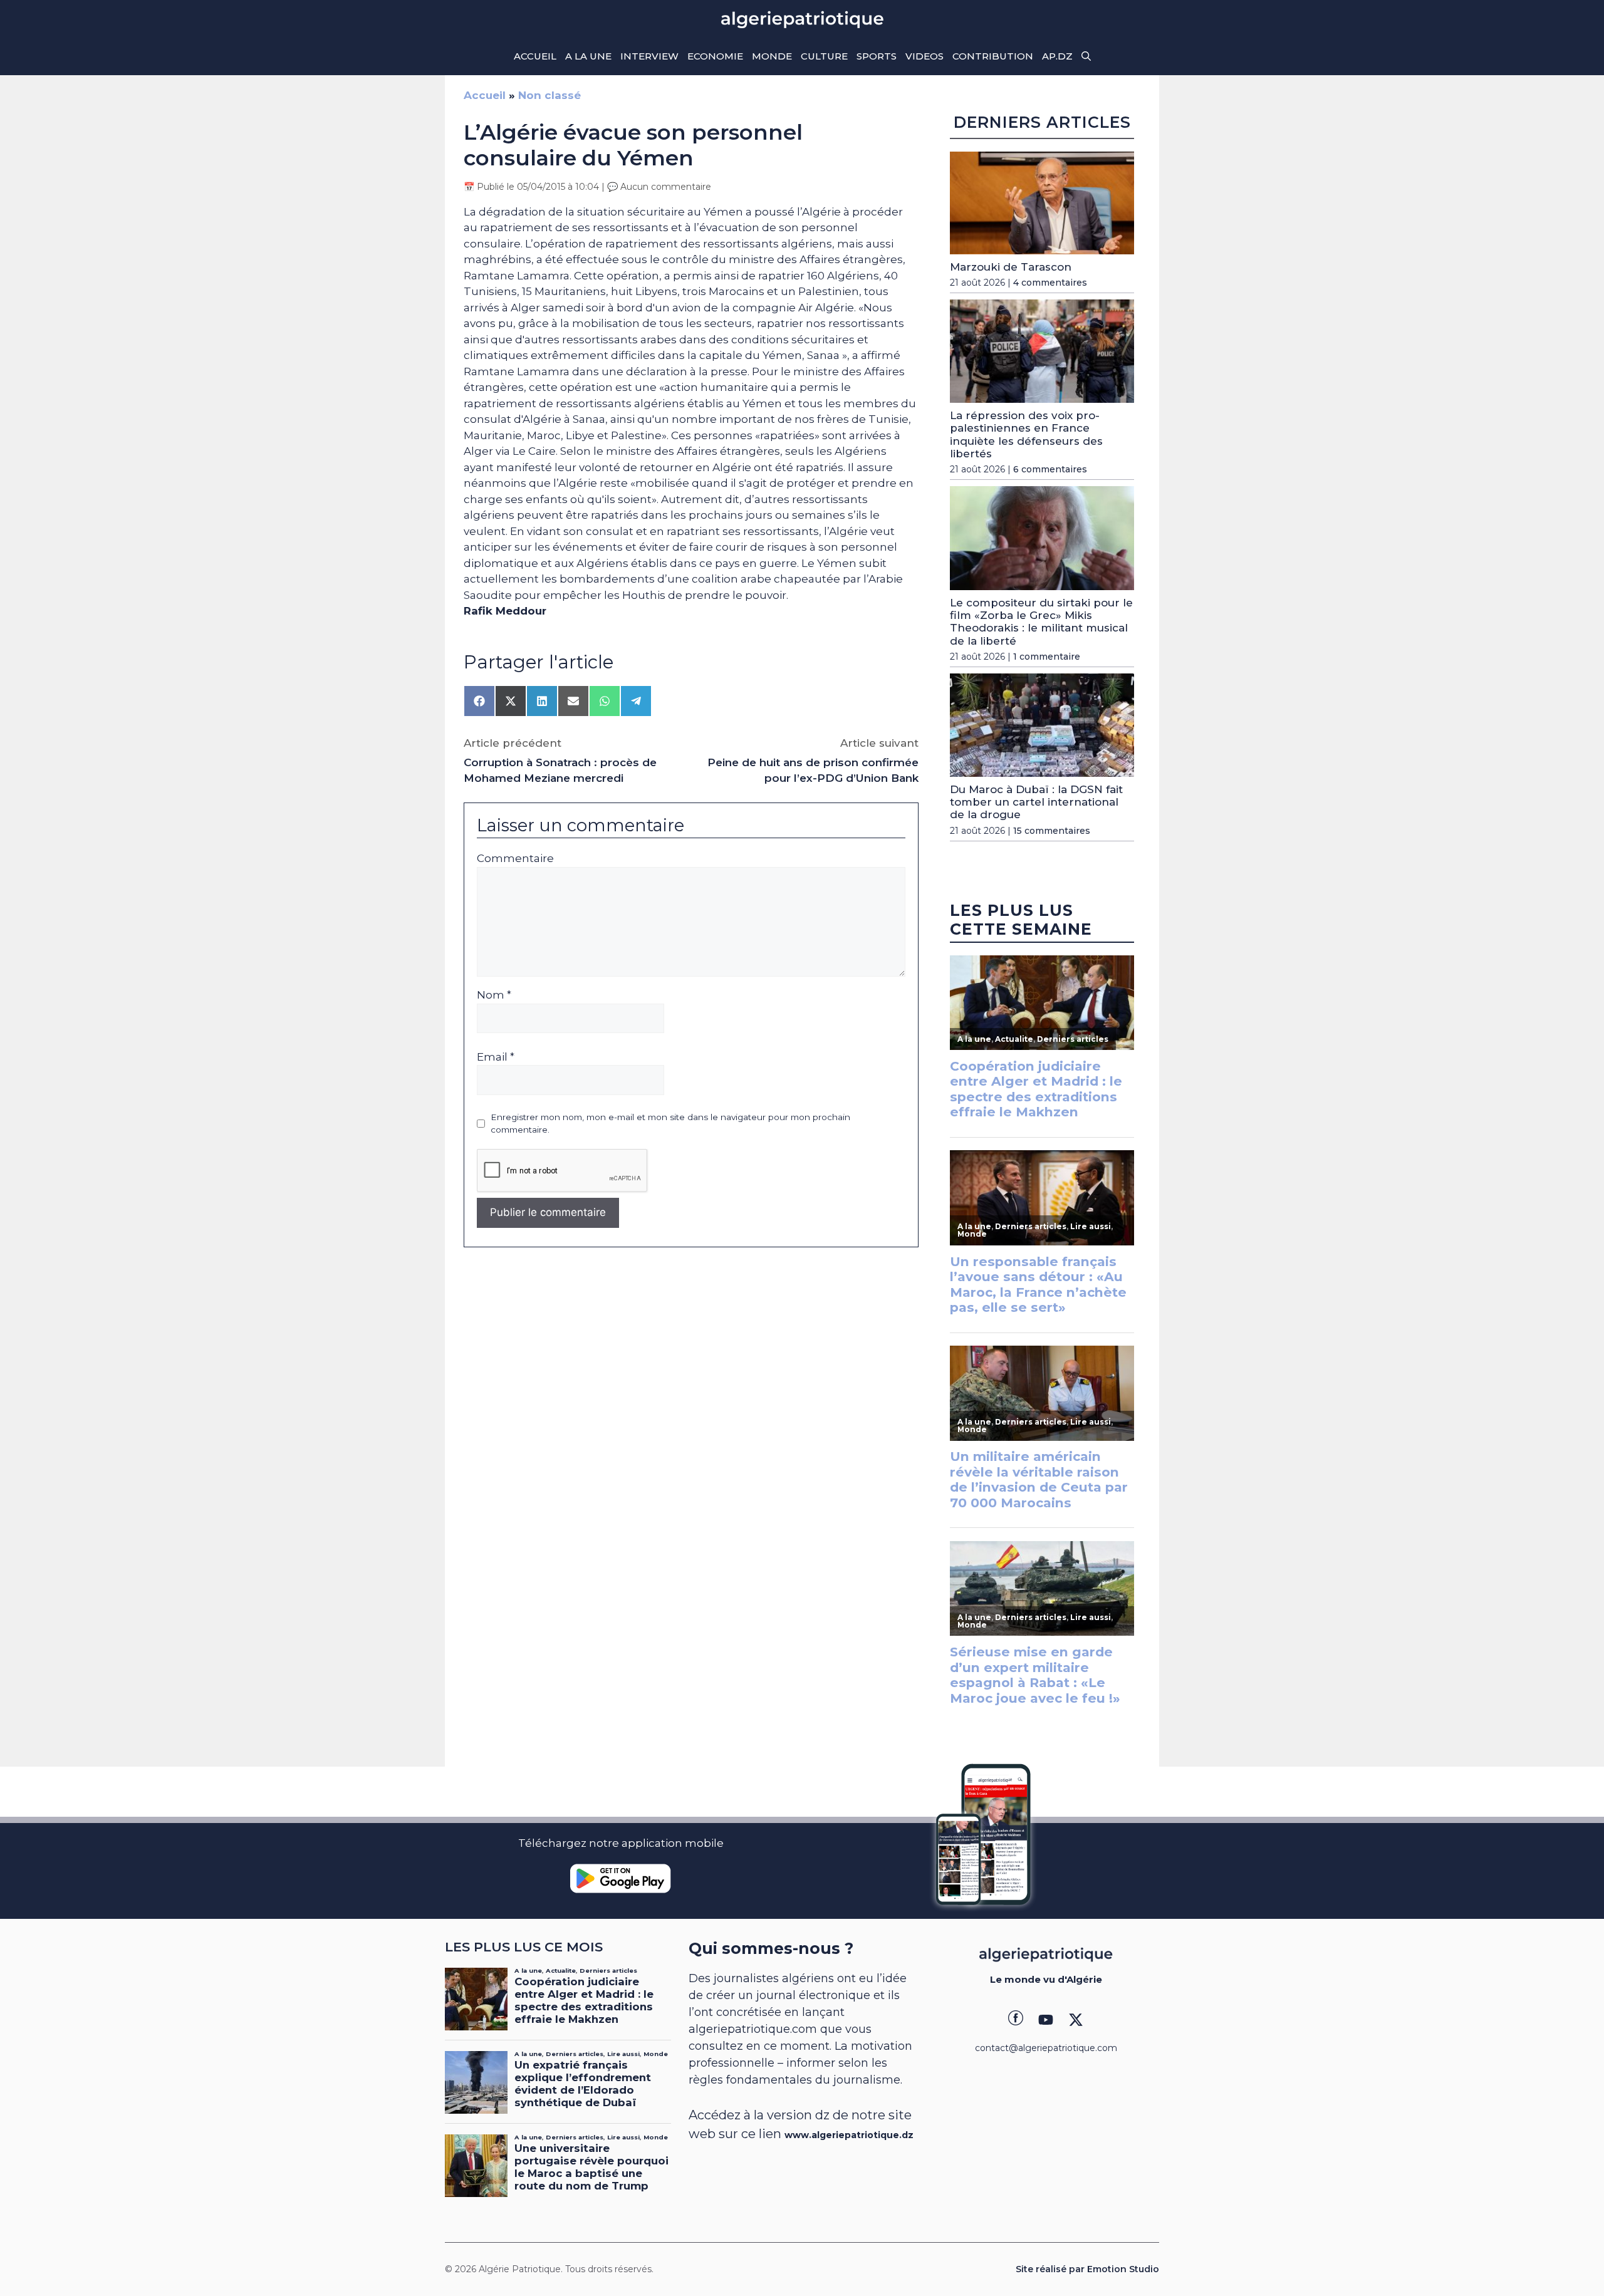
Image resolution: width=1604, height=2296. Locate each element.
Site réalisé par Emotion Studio (1087, 2269)
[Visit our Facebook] (1016, 2020)
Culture (824, 56)
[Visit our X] (1076, 2020)
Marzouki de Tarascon (1011, 267)
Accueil (535, 56)
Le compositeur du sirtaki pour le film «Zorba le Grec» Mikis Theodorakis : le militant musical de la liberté (1041, 622)
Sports (877, 56)
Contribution (993, 56)
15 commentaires (1052, 831)
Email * (496, 1057)
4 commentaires (1050, 283)
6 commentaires (1050, 469)
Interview (649, 56)
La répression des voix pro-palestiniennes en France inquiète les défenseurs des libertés (1026, 434)
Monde (772, 56)
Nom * (494, 995)
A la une (588, 56)
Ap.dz (1057, 56)
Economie (715, 56)
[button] (1086, 56)
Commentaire (515, 858)
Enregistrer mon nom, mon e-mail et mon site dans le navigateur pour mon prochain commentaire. (670, 1123)
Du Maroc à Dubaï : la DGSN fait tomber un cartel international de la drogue (1036, 802)
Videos (924, 56)
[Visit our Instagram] (1046, 2020)
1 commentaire (1047, 657)
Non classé (549, 95)
